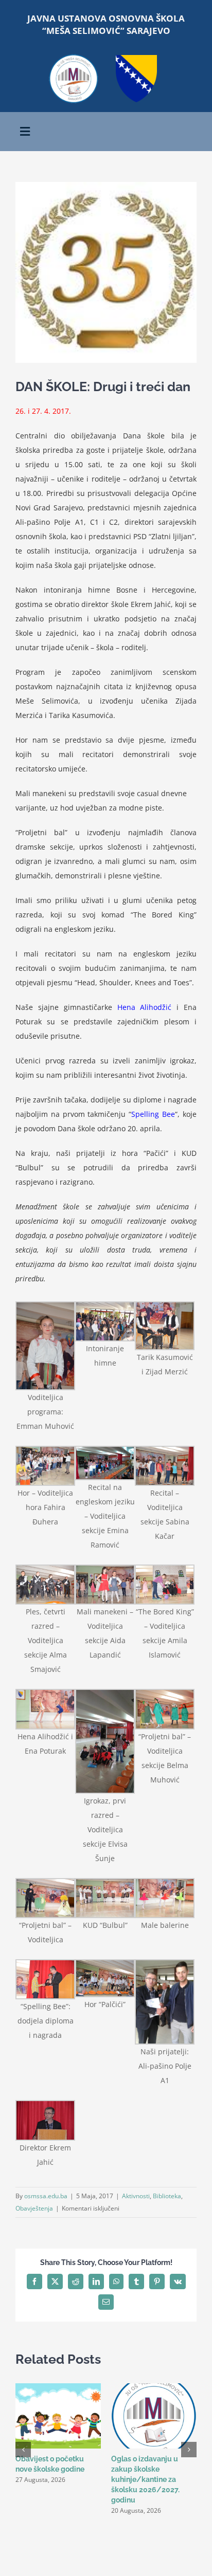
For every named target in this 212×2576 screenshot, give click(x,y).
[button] (23, 2450)
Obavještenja (34, 2208)
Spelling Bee (153, 1114)
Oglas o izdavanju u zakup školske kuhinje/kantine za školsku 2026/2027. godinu (145, 2479)
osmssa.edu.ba (46, 2196)
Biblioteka (167, 2196)
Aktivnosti (136, 2196)
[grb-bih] (136, 58)
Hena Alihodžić (145, 1007)
